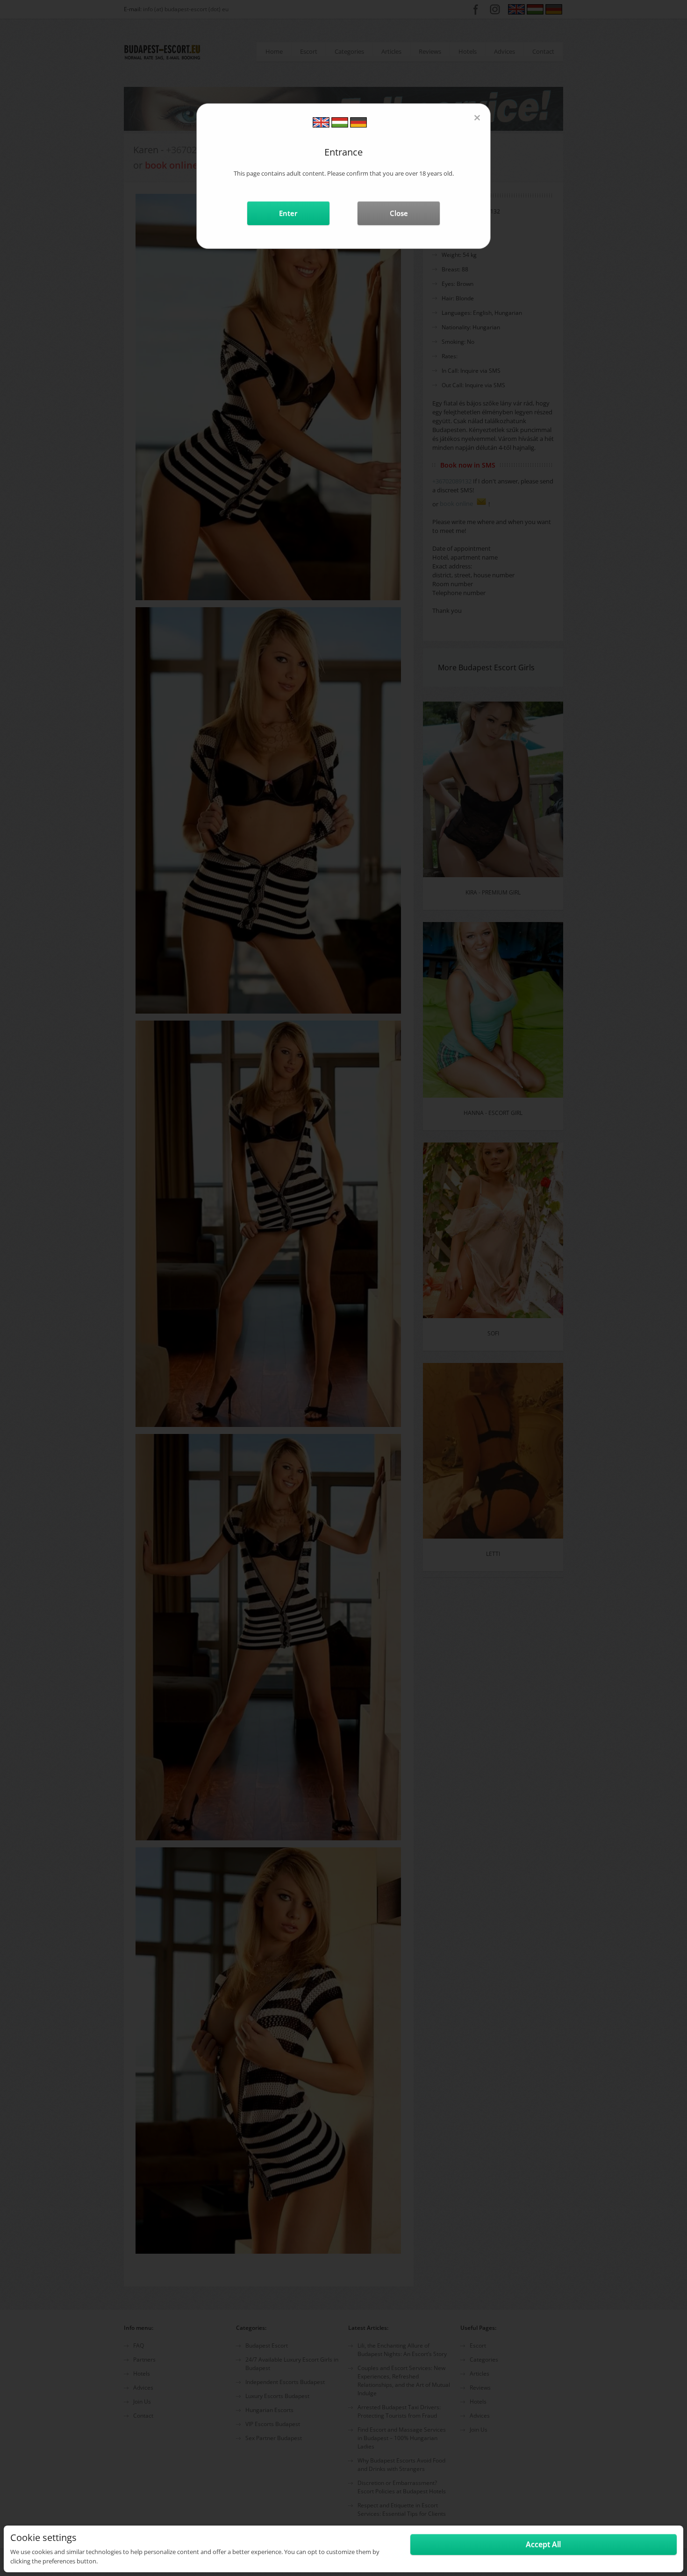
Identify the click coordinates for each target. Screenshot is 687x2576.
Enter (288, 213)
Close (399, 213)
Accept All (543, 2544)
